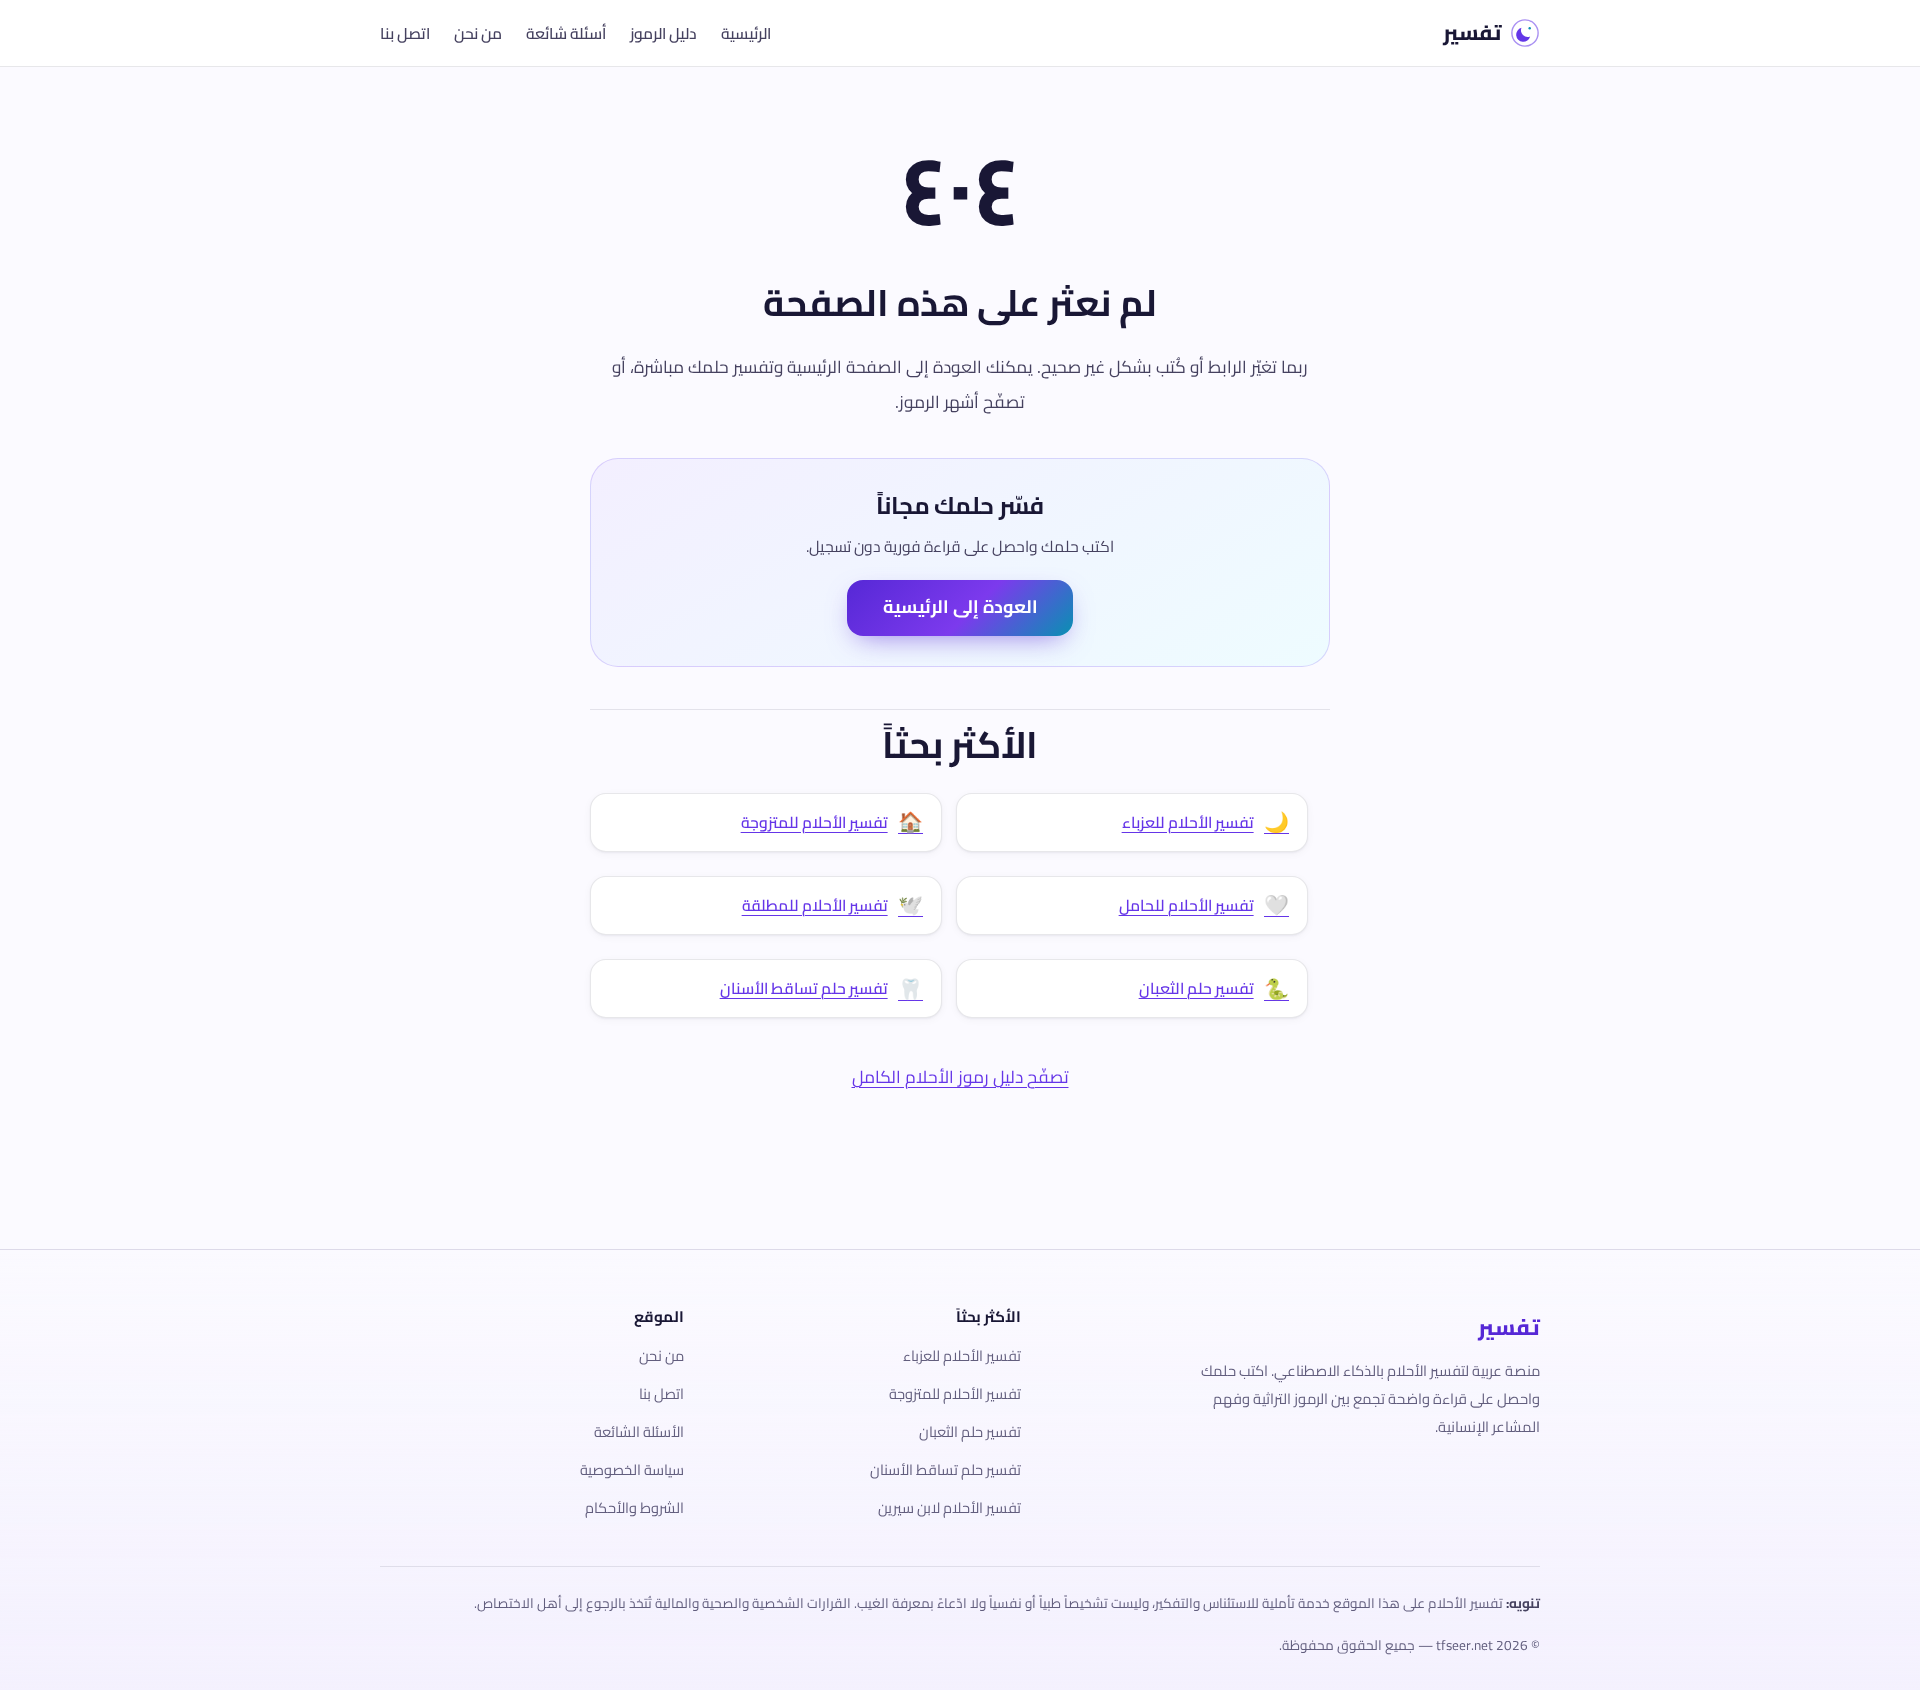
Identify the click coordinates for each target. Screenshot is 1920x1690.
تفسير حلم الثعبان (970, 1431)
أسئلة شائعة (566, 33)
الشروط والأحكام (634, 1507)
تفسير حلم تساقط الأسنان (945, 1469)
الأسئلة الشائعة (639, 1431)
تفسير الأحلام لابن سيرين (949, 1507)
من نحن (478, 33)
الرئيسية (746, 33)
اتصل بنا (405, 33)
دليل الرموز (663, 33)
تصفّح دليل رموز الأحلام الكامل (960, 1076)
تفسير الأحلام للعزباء (962, 1355)
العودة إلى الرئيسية (960, 606)
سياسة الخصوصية (632, 1469)
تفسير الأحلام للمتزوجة (955, 1393)
